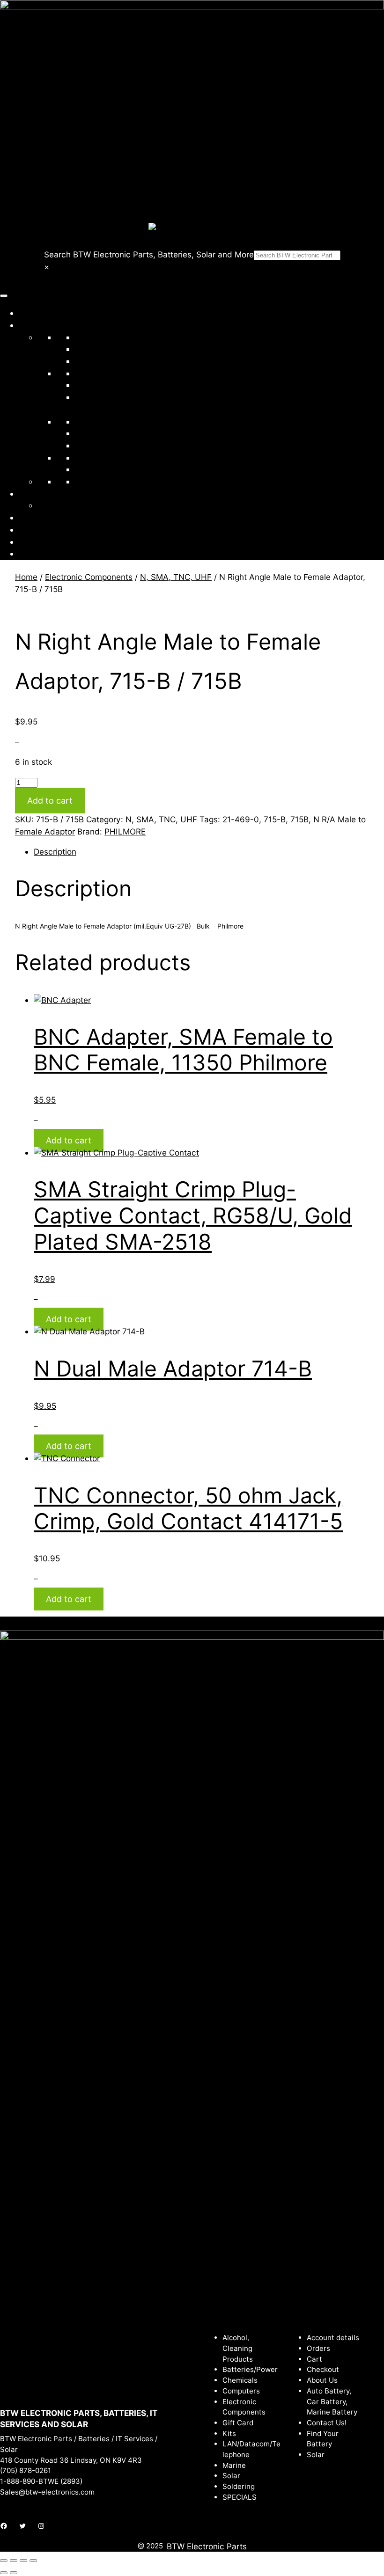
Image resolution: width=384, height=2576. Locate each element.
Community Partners (58, 494)
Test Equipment (104, 445)
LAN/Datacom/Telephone (123, 385)
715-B (275, 819)
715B (299, 819)
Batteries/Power (105, 337)
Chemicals (95, 349)
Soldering (93, 433)
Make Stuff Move (70, 505)
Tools (85, 457)
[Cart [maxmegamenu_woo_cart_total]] (23, 553)
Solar (85, 421)
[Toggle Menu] (4, 296)
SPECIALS (102, 469)
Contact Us (40, 530)
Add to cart (50, 801)
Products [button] (44, 325)
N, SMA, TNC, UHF (176, 577)
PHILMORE (125, 831)
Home (30, 313)
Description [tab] (55, 852)
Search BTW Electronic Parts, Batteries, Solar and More (149, 254)
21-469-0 (241, 819)
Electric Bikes (100, 481)
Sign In (32, 542)
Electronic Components (119, 373)
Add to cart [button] (69, 1140)
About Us (37, 517)
